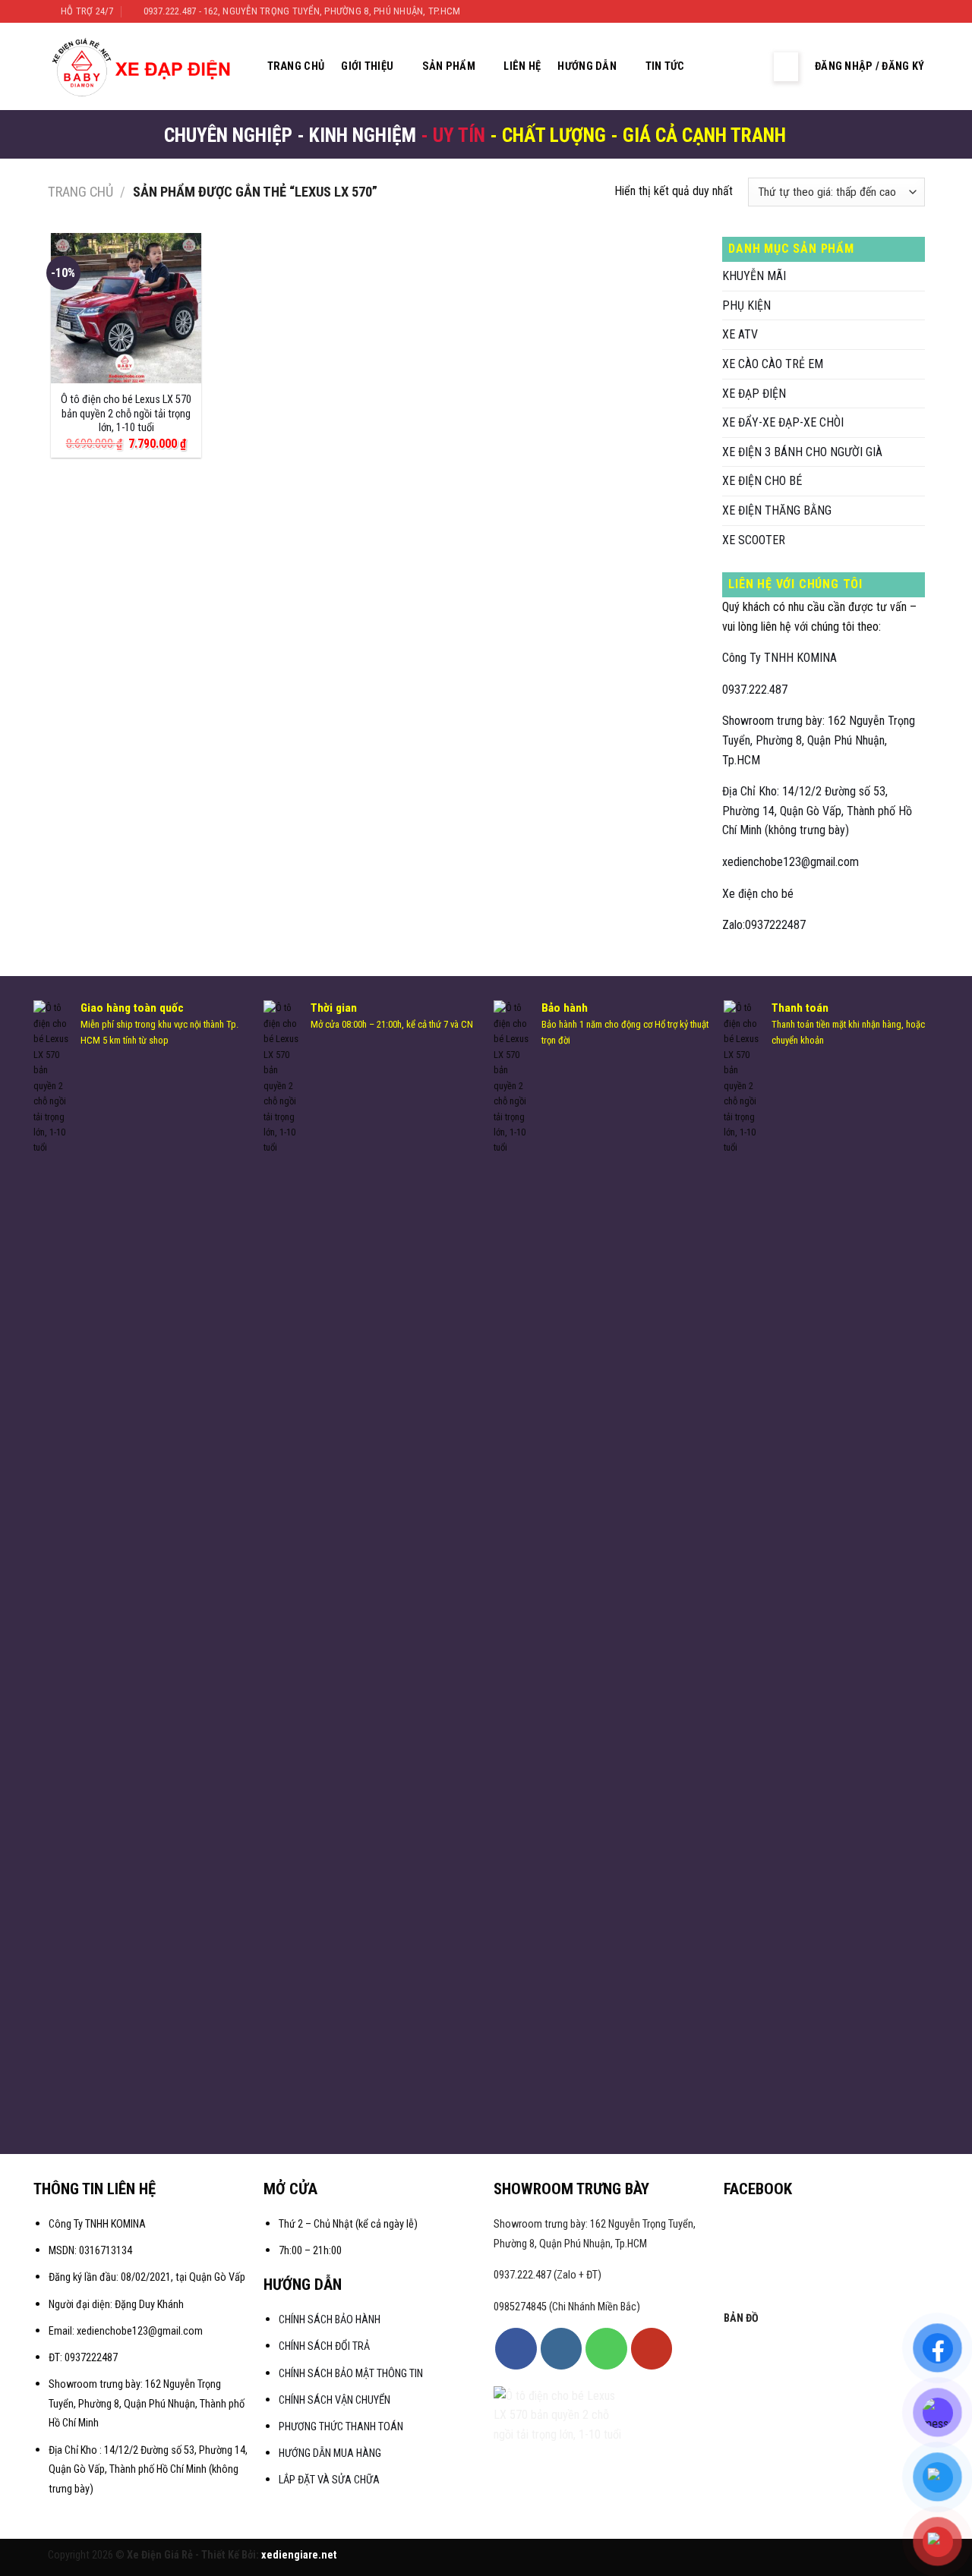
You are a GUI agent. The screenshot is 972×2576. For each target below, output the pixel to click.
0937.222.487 (755, 690)
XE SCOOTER (754, 540)
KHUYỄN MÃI (754, 276)
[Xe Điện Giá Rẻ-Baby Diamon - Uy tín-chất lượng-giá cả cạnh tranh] (145, 67)
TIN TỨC (665, 66)
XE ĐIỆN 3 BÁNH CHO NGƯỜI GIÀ (802, 452)
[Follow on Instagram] (888, 11)
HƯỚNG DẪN (587, 66)
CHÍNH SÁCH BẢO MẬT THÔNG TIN (351, 2374)
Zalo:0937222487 (764, 925)
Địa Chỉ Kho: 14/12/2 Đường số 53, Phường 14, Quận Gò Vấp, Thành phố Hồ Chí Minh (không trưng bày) (817, 811)
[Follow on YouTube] (652, 2348)
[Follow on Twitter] (903, 11)
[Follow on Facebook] (873, 11)
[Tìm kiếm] (719, 66)
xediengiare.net (299, 2555)
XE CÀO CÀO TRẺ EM (773, 364)
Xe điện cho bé (758, 894)
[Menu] (786, 67)
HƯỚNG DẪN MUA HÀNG (330, 2453)
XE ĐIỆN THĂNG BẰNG (777, 510)
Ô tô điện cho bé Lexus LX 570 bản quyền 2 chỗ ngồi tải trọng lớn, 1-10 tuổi (126, 414)
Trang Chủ (296, 66)
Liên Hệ (522, 66)
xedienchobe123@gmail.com (791, 862)
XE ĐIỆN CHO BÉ (762, 481)
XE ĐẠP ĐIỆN (754, 394)
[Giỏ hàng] (750, 67)
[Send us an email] (917, 11)
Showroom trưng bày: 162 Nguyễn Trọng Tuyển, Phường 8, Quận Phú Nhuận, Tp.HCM (819, 740)
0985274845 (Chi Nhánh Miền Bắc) (567, 2307)
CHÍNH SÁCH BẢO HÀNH (331, 2320)
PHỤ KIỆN (746, 305)
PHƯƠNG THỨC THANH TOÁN (341, 2427)
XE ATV (740, 334)
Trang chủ (80, 192)
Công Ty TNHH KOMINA (779, 658)
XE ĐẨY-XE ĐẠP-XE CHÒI (783, 422)
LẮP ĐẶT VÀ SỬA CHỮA (329, 2480)
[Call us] (606, 2348)
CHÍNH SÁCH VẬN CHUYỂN (335, 2400)
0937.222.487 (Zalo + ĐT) (548, 2275)
